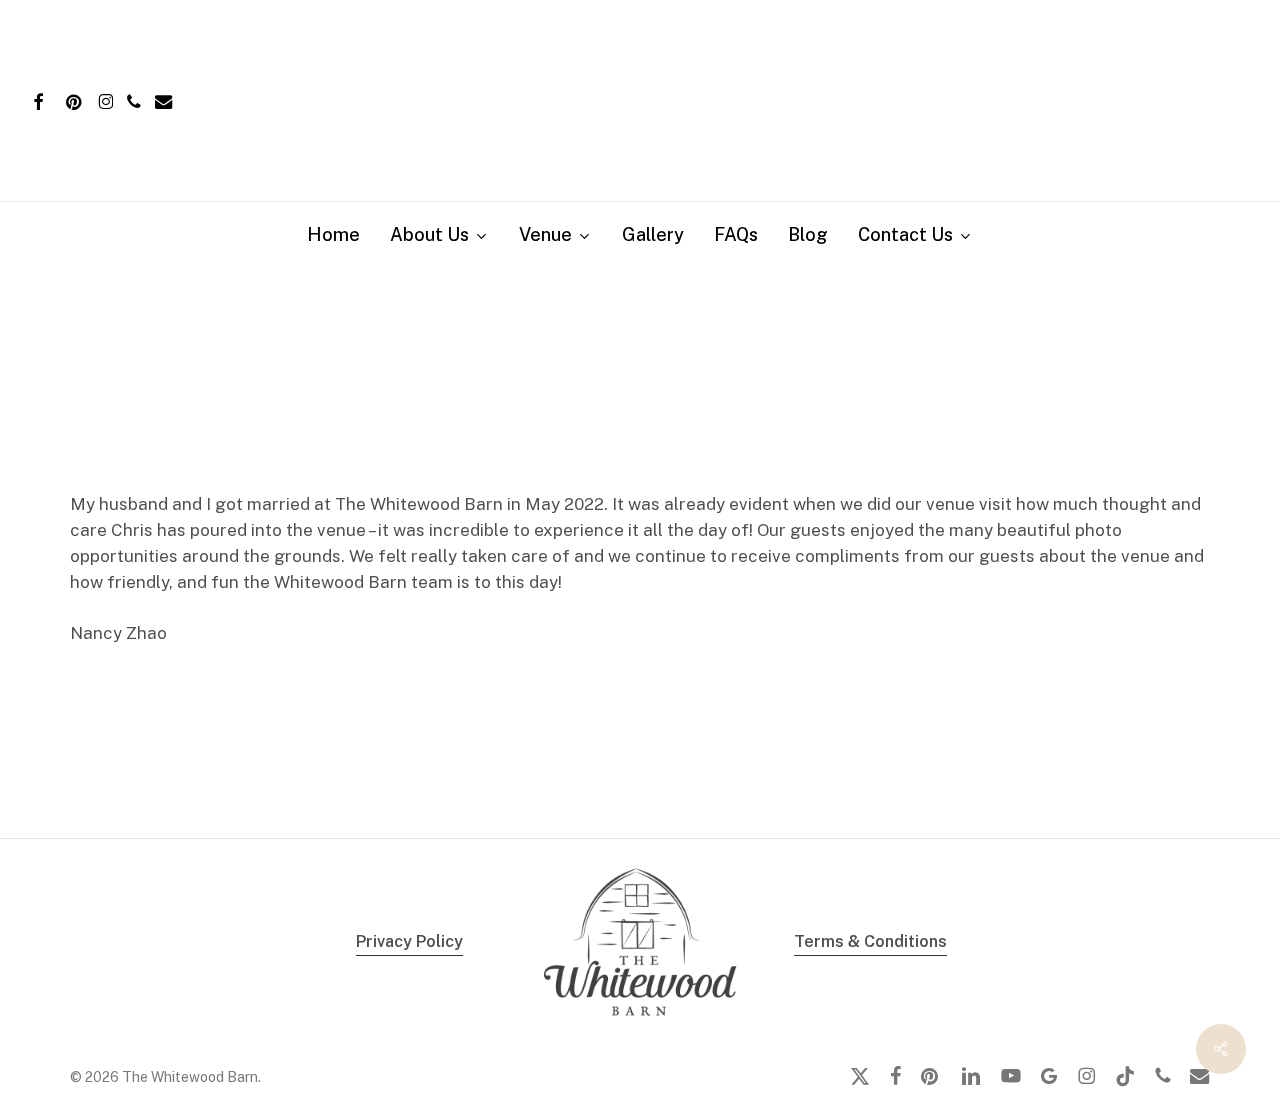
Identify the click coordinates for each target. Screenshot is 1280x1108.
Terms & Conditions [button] (870, 941)
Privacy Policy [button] (409, 941)
